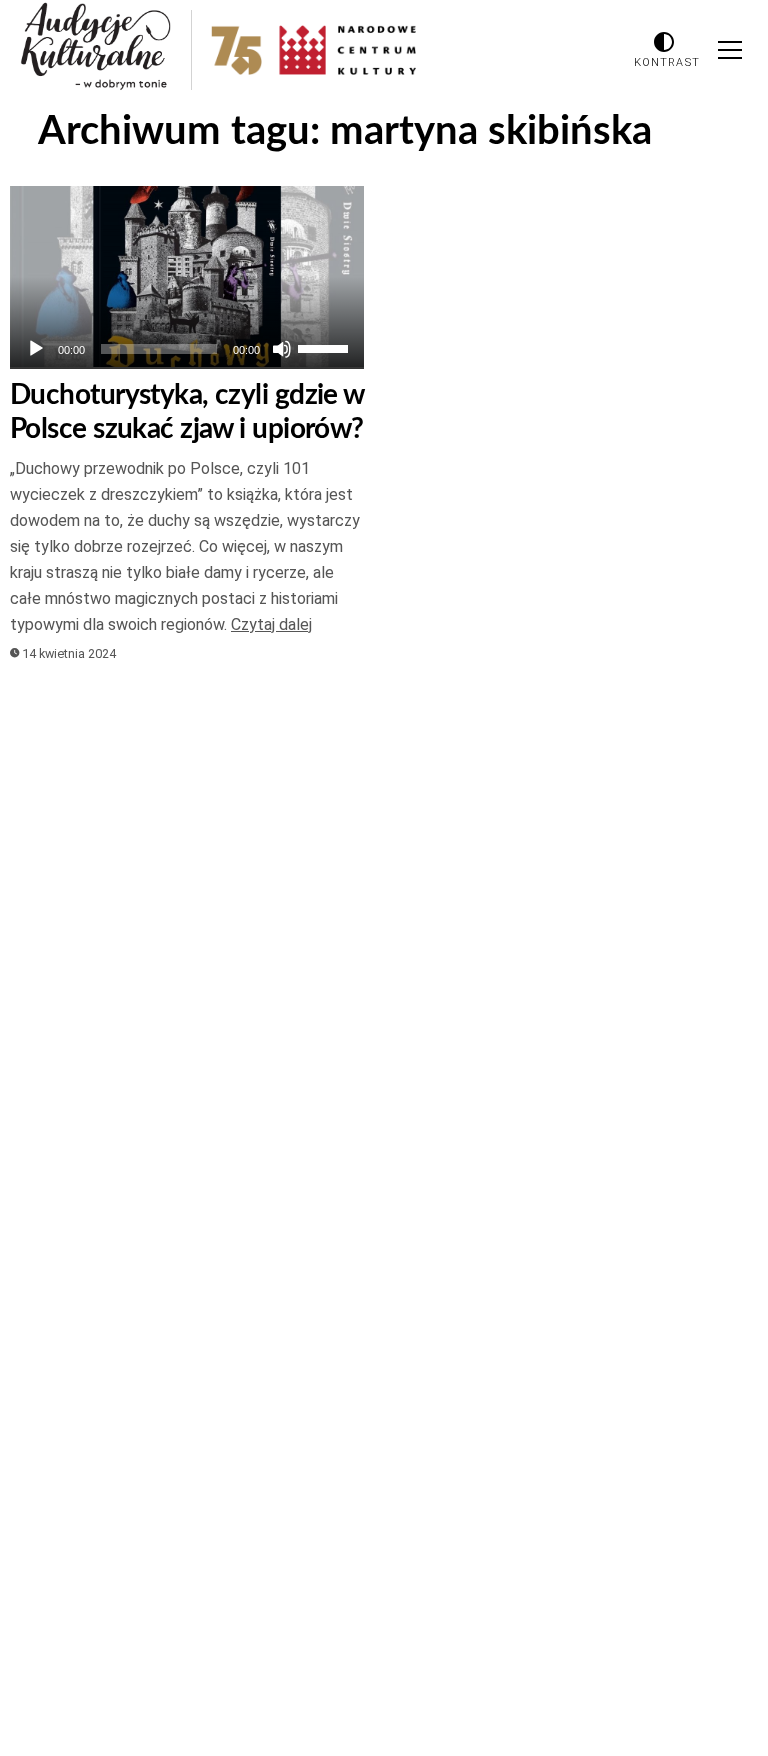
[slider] (326, 347)
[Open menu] (730, 50)
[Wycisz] (282, 349)
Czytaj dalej (271, 624)
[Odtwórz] (36, 349)
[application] (187, 349)
